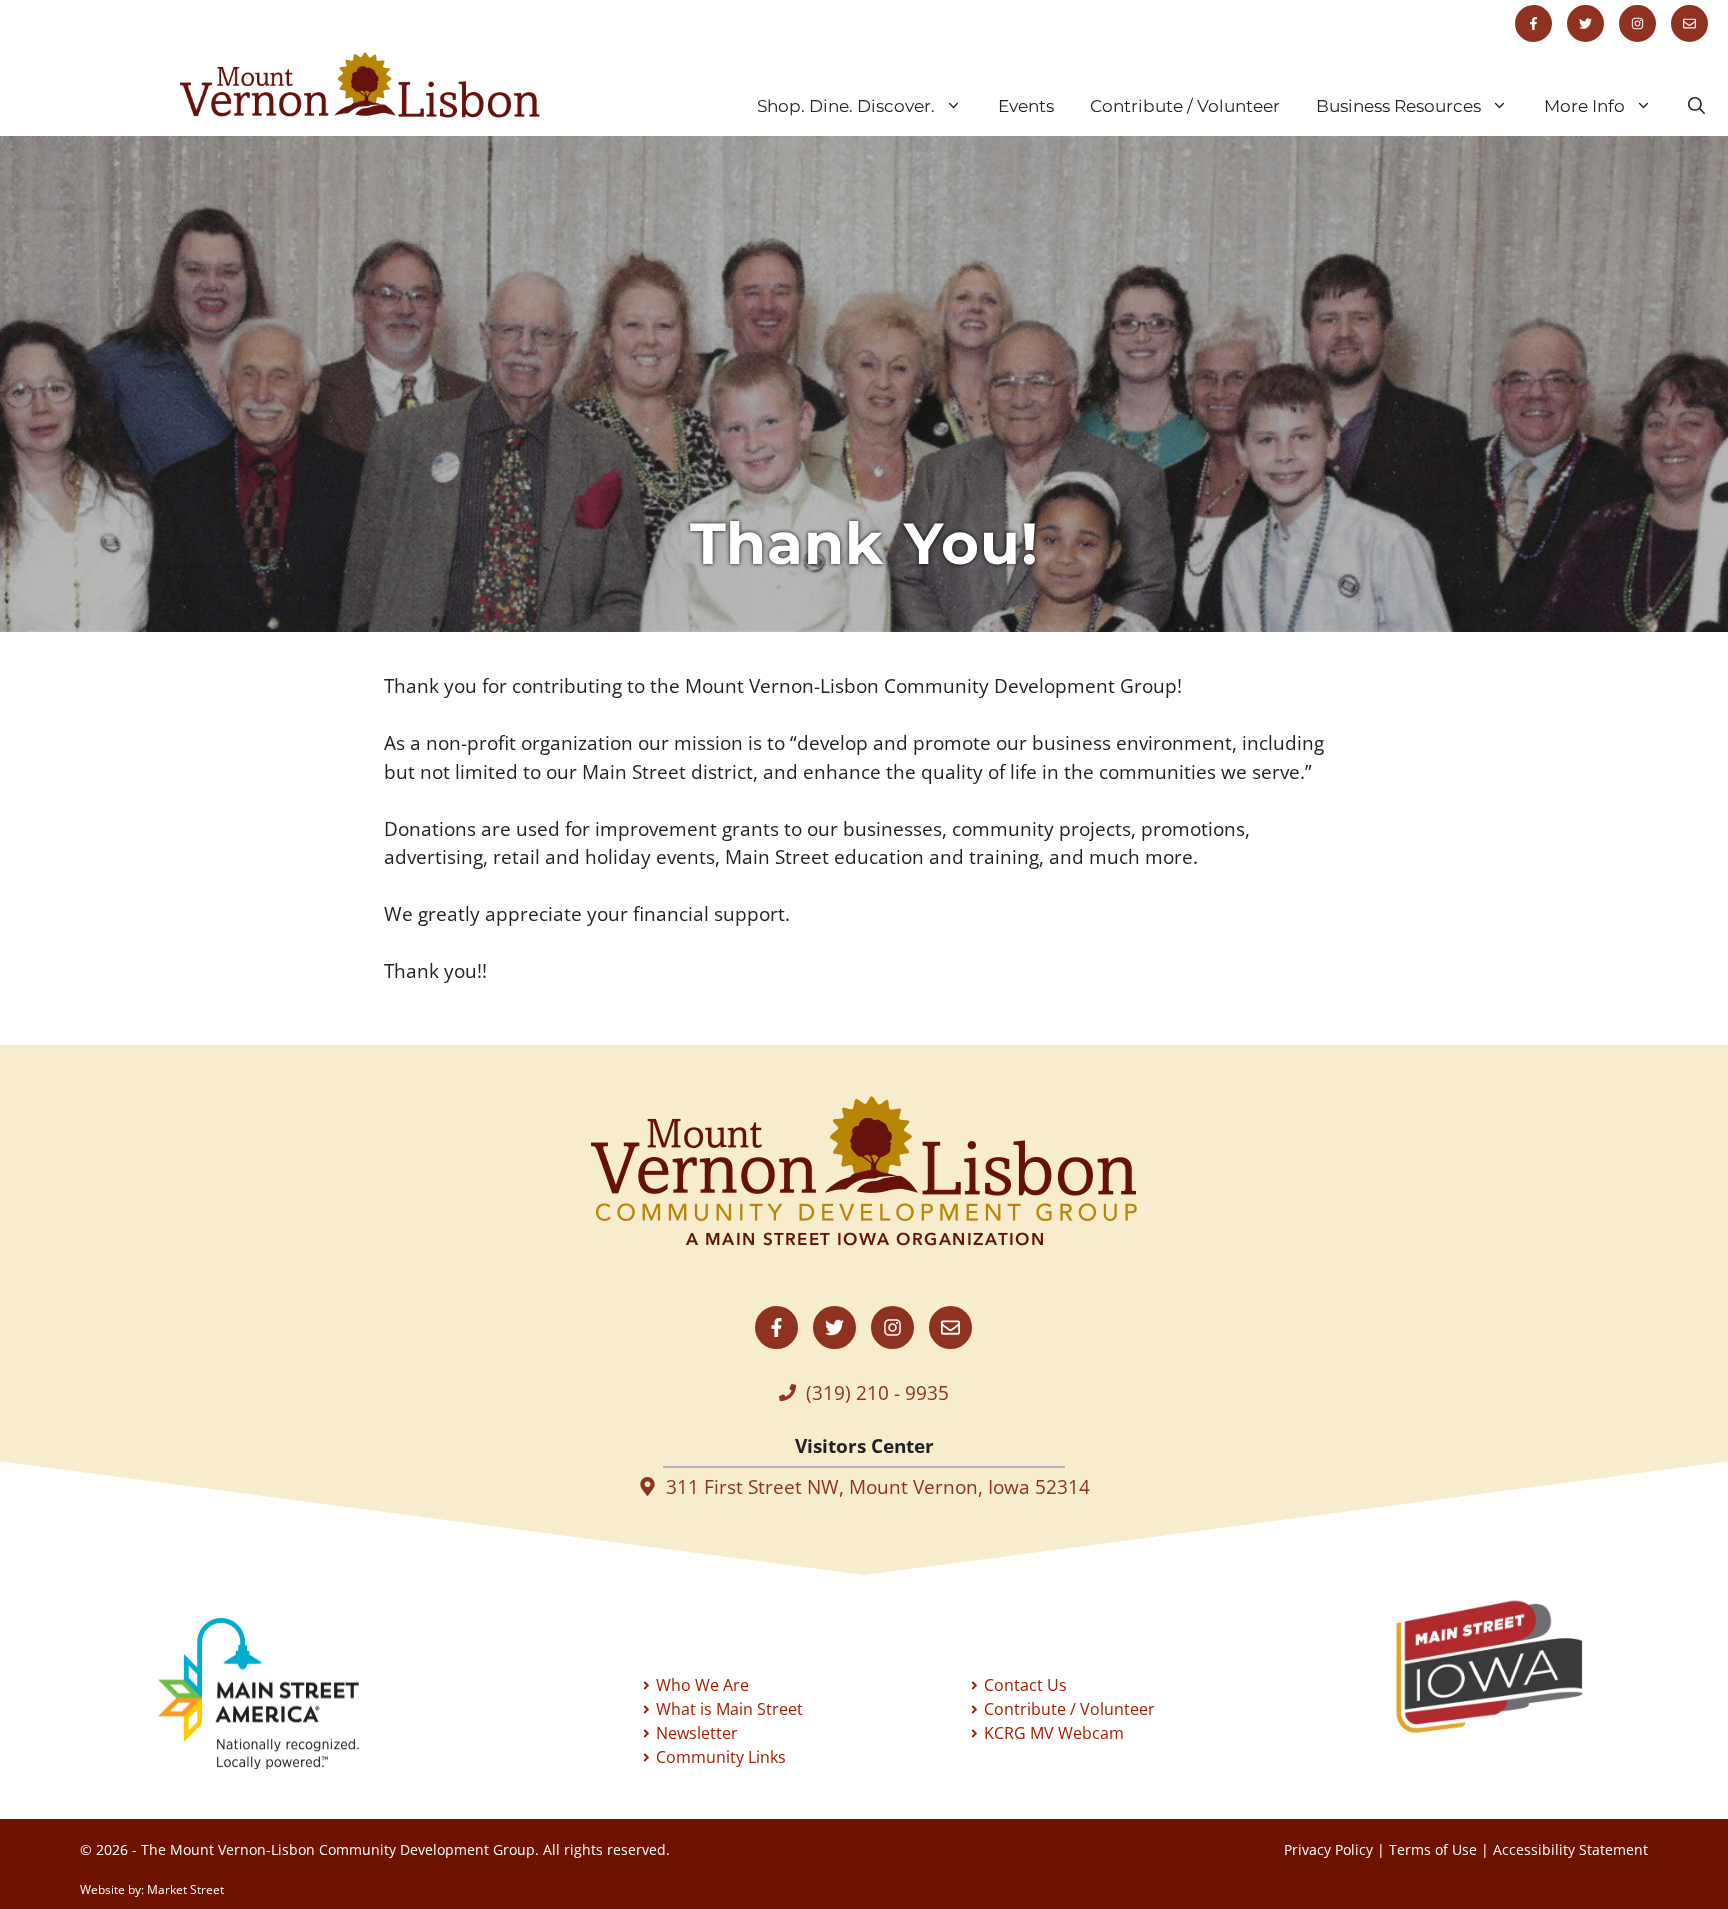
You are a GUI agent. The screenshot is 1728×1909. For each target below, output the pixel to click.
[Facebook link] (1533, 23)
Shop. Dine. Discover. (846, 106)
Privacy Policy (1328, 1849)
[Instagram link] (1637, 23)
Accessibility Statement (1570, 1849)
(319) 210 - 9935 (877, 1393)
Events (1026, 106)
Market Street (185, 1889)
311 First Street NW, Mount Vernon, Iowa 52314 (878, 1487)
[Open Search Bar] (1696, 106)
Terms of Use (1433, 1849)
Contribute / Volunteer (1185, 106)
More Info (1584, 106)
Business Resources (1398, 106)
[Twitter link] (1585, 23)
